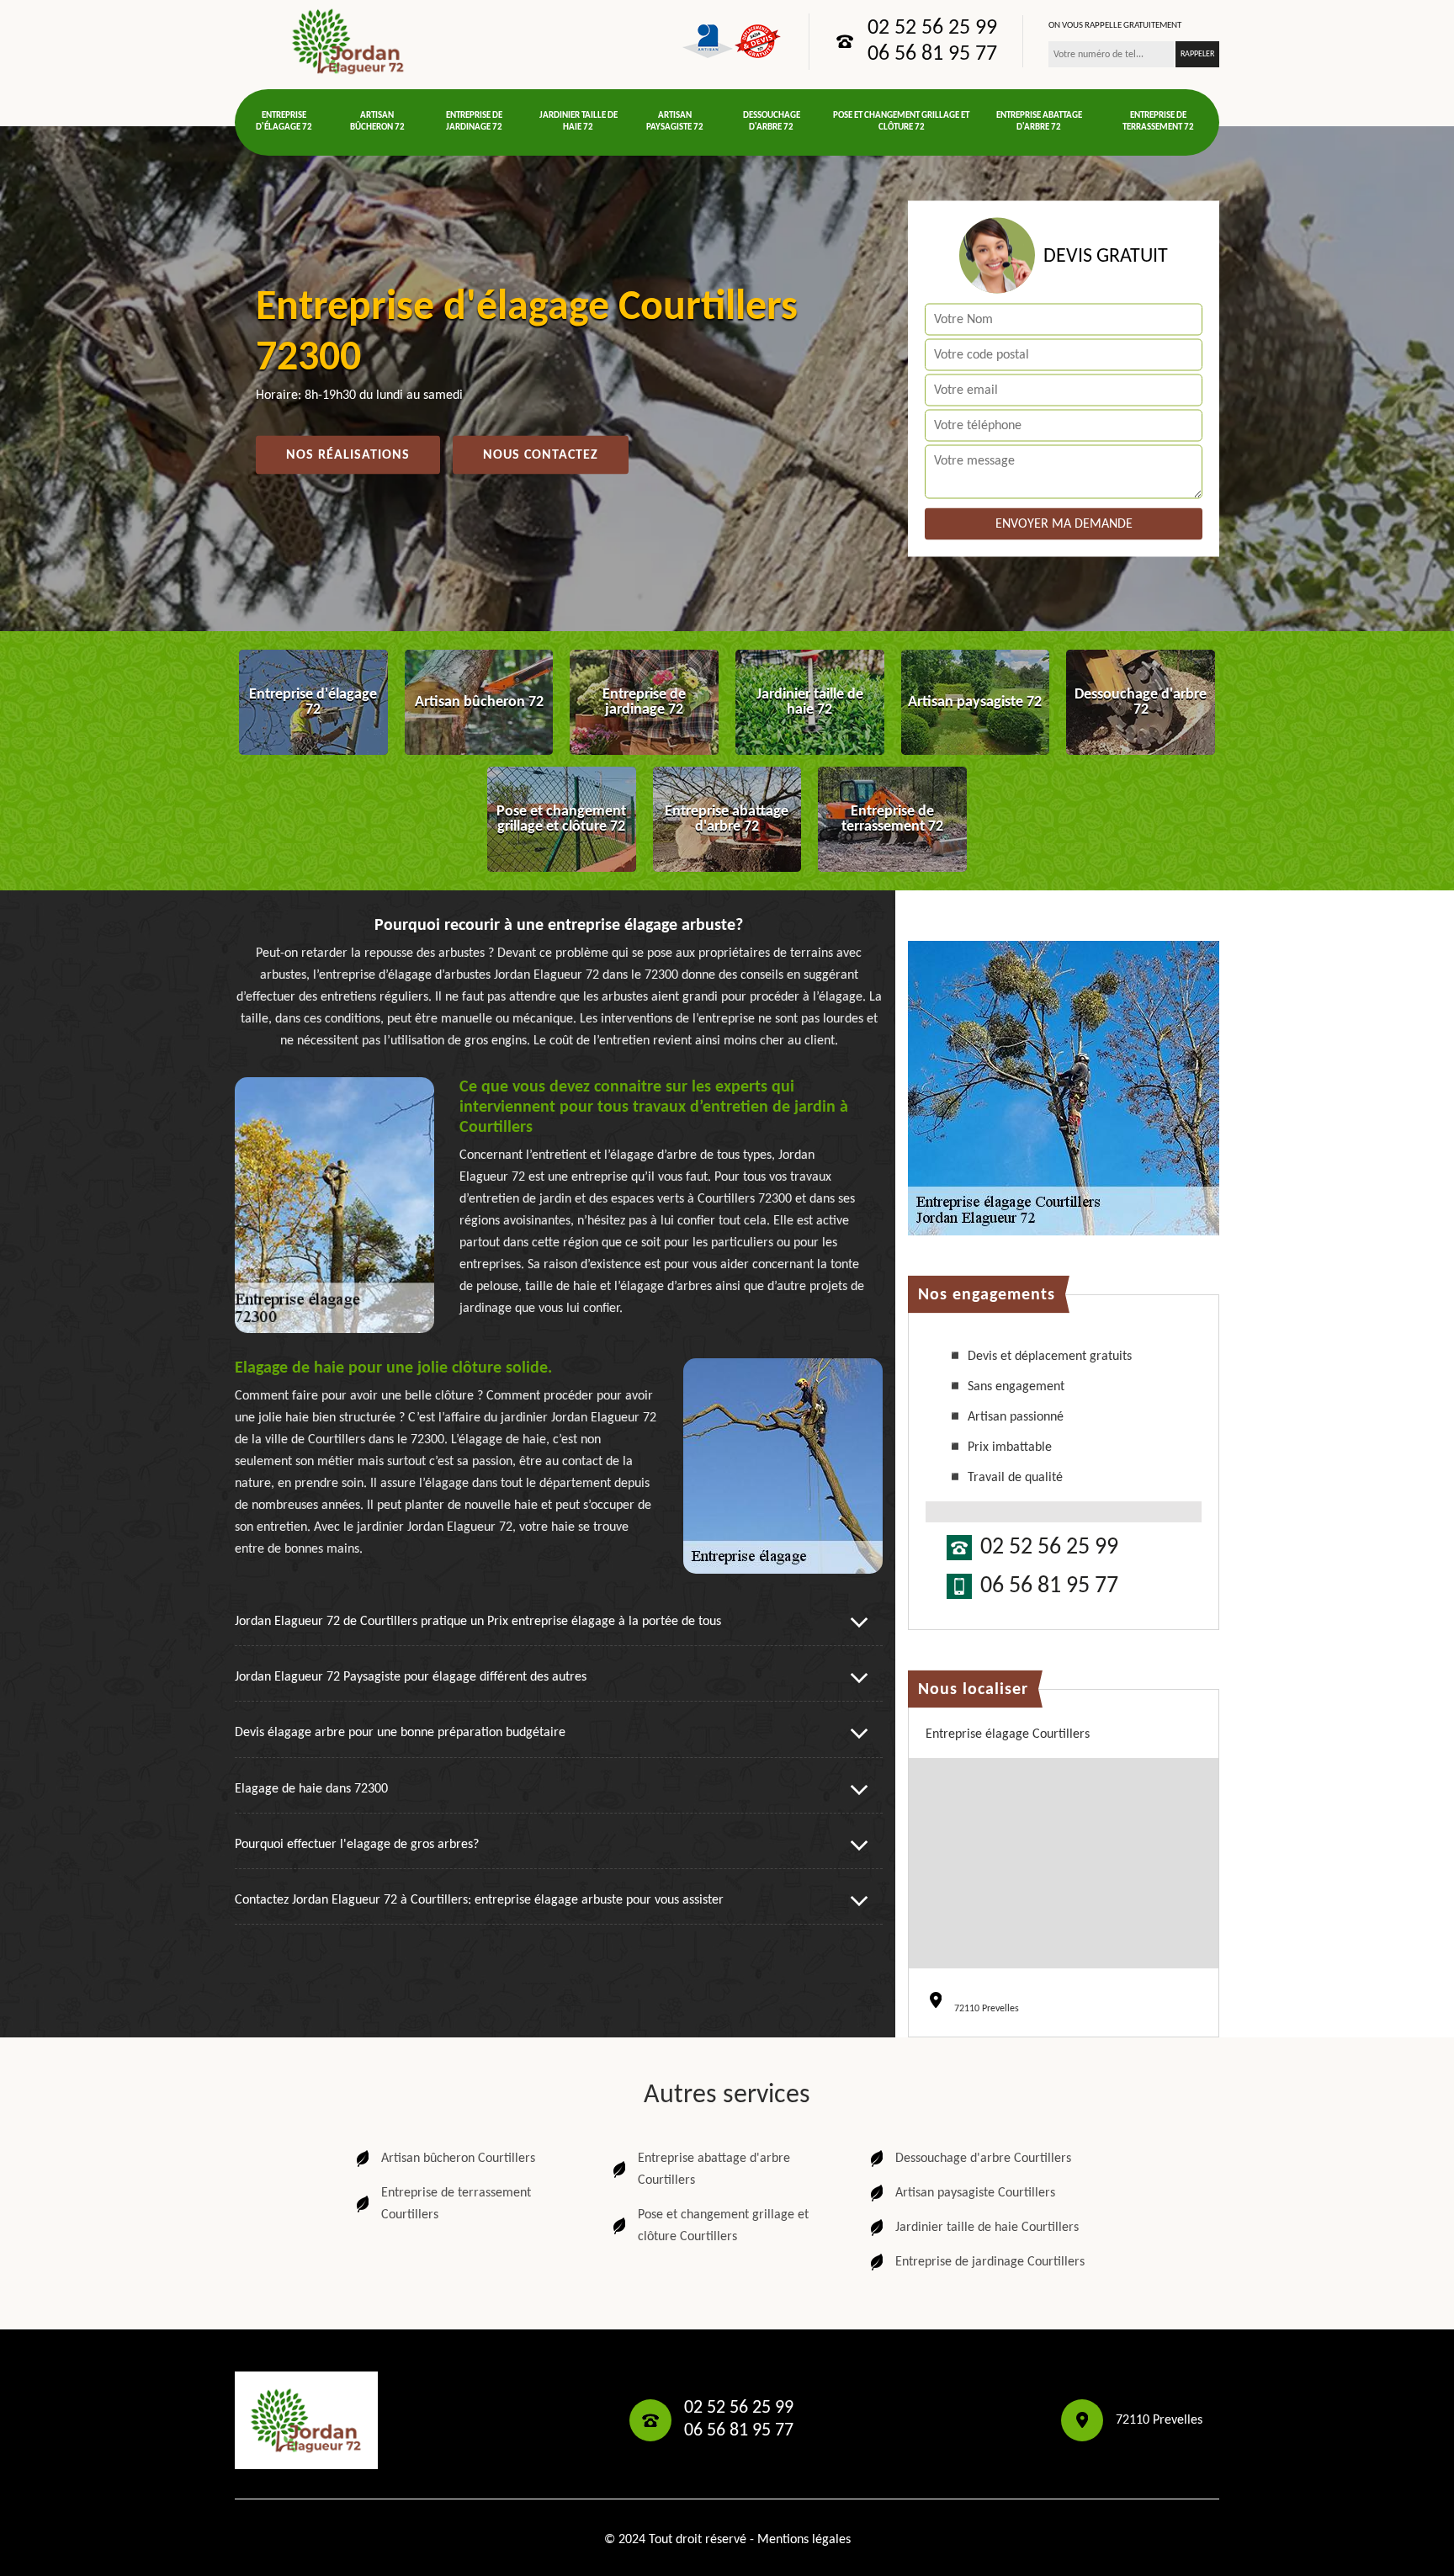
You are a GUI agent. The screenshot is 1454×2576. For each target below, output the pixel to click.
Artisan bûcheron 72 (377, 122)
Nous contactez (541, 455)
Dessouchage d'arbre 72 (772, 122)
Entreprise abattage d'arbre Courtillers (714, 2170)
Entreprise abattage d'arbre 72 (1039, 122)
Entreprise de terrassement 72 (1158, 122)
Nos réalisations (348, 455)
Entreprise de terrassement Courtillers (456, 2204)
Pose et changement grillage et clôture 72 (901, 122)
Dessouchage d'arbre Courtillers (983, 2159)
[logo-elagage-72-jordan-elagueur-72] (348, 41)
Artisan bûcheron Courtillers (458, 2159)
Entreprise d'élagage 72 (284, 122)
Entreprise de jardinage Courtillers (990, 2262)
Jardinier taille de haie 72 (578, 122)
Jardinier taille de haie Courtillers (987, 2228)
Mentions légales (804, 2540)
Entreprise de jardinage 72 (474, 122)
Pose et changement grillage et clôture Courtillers (723, 2226)
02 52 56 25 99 (932, 29)
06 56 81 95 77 (932, 55)
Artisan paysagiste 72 (675, 122)
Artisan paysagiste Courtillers (975, 2193)
